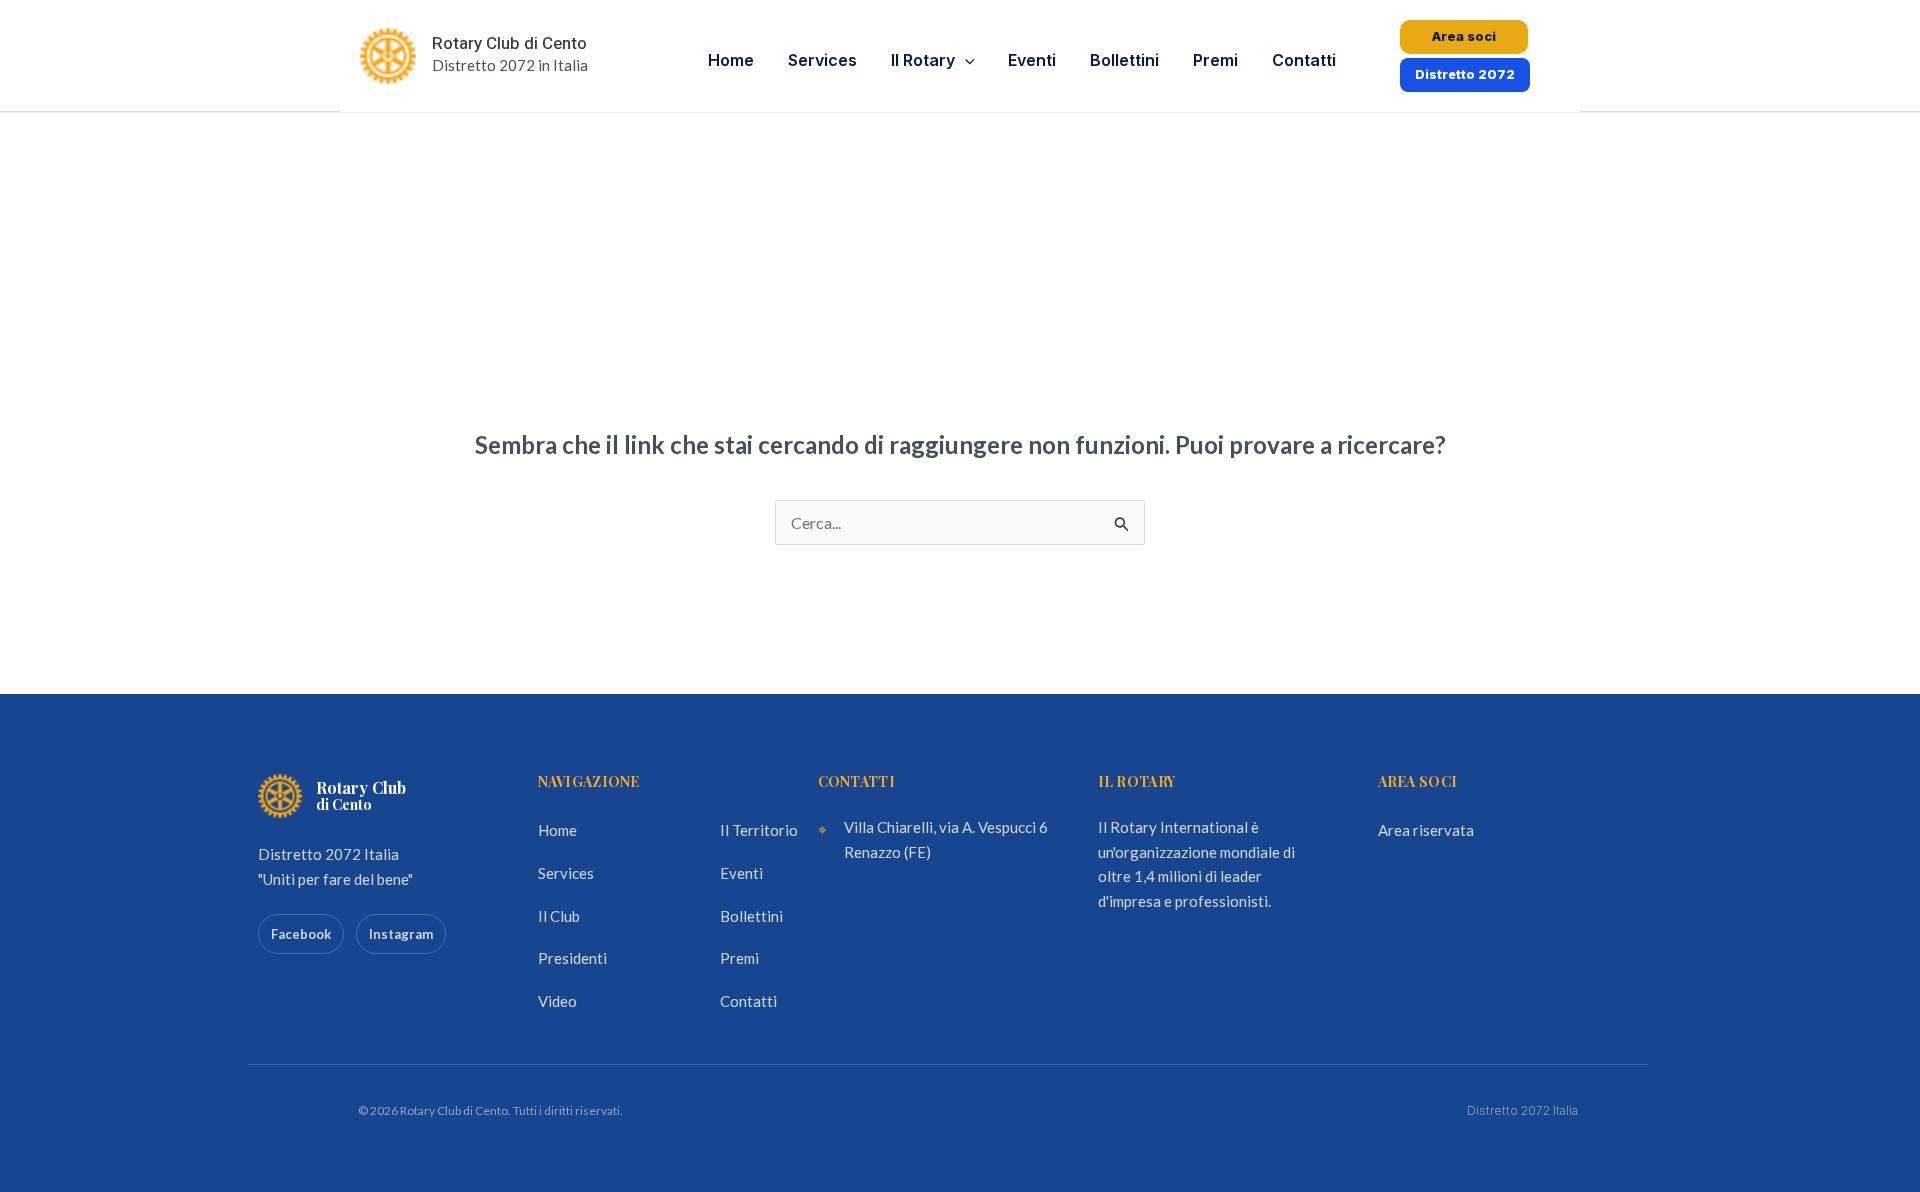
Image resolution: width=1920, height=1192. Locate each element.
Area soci (1464, 36)
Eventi (1032, 60)
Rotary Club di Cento (509, 43)
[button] (965, 60)
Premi (1215, 60)
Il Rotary (923, 60)
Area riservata (1426, 830)
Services (822, 60)
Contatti (1304, 60)
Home (731, 60)
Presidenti (572, 958)
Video (557, 1001)
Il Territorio (759, 830)
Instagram (401, 934)
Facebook (301, 934)
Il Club (559, 916)
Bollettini (1124, 60)
